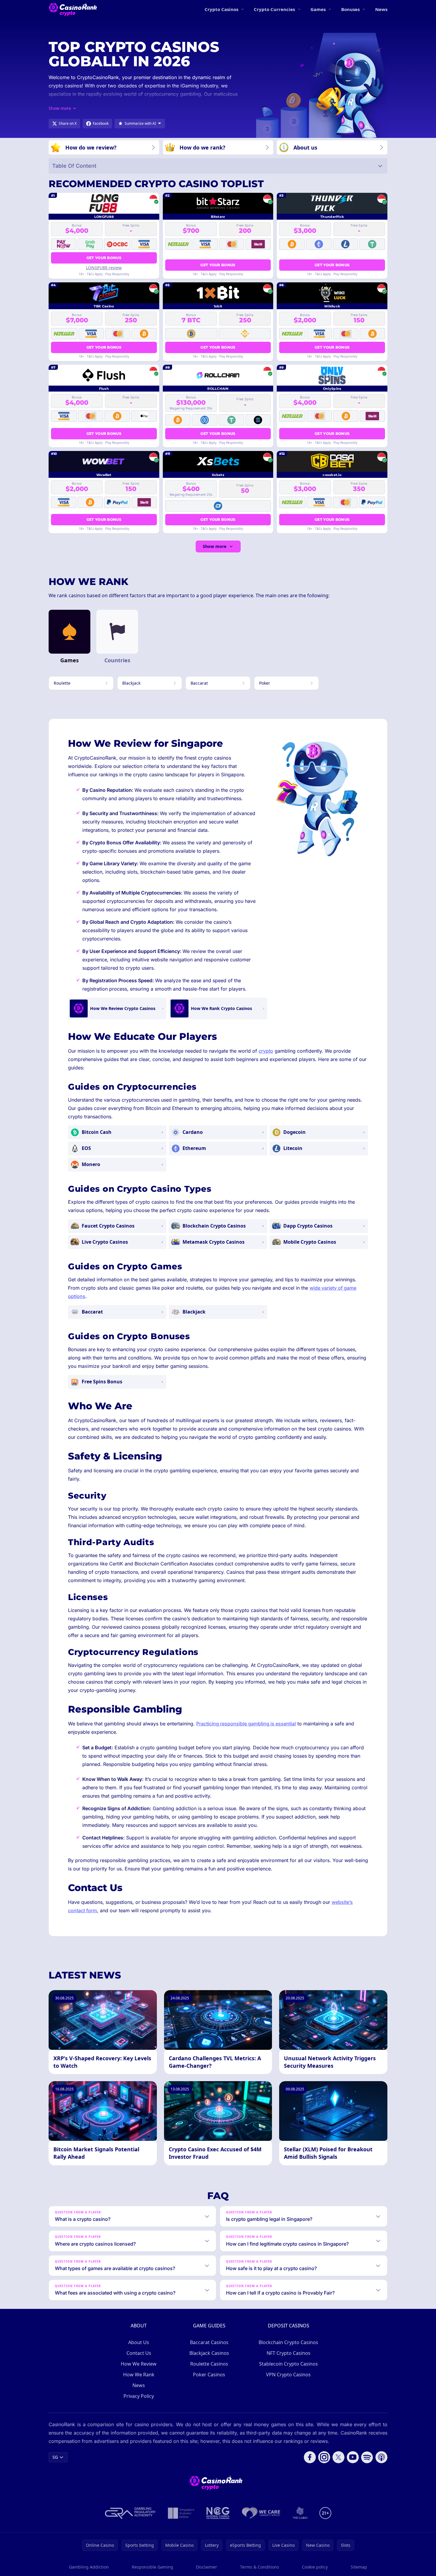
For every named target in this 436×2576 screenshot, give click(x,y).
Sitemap (359, 2567)
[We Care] (261, 2513)
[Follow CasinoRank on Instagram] (324, 2457)
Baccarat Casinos (209, 2342)
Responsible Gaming (153, 2567)
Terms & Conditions (260, 2567)
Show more (215, 546)
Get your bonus (104, 258)
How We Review (139, 2364)
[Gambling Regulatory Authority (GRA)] (130, 2513)
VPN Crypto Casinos (288, 2375)
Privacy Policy (139, 2396)
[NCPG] (218, 2513)
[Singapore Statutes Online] (181, 2513)
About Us (139, 2342)
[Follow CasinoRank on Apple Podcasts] (381, 2457)
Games (318, 9)
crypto (266, 1051)
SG (55, 2457)
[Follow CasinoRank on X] (338, 2457)
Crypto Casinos (221, 9)
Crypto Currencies (274, 9)
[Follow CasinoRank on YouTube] (353, 2457)
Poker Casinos (209, 2375)
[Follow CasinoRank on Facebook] (310, 2457)
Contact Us (139, 2353)
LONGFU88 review (104, 268)
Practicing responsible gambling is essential (246, 1724)
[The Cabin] (300, 2513)
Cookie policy (315, 2567)
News (381, 9)
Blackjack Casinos (209, 2353)
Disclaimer (207, 2567)
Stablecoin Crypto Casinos (289, 2364)
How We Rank (139, 2375)
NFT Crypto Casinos (289, 2353)
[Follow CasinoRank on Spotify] (367, 2457)
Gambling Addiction (89, 2567)
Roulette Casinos (209, 2364)
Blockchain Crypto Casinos (288, 2342)
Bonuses (350, 9)
